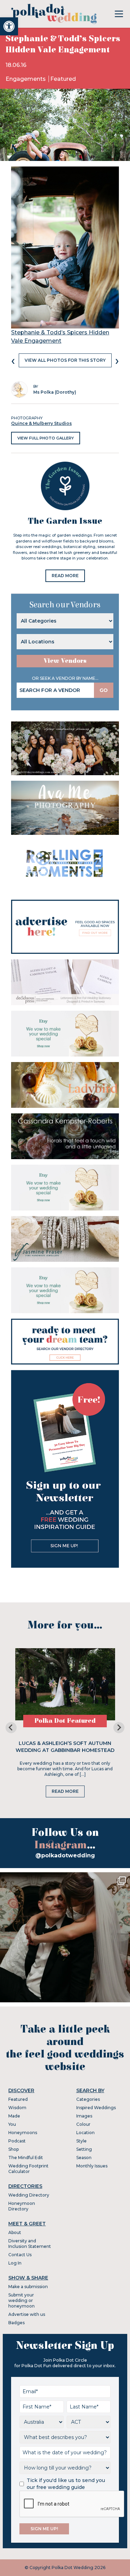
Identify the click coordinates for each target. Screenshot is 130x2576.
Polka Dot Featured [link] (65, 1721)
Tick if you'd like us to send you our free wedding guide (66, 2484)
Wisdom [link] (17, 2108)
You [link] (12, 2124)
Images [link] (84, 2116)
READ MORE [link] (65, 576)
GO (104, 690)
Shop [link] (14, 2149)
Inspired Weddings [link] (96, 2108)
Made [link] (14, 2116)
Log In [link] (15, 2263)
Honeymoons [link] (23, 2133)
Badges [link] (16, 2323)
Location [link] (85, 2133)
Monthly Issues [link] (92, 2166)
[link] (9, 26)
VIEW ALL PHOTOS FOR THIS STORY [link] (65, 360)
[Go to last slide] (11, 1728)
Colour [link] (83, 2124)
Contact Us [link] (20, 2255)
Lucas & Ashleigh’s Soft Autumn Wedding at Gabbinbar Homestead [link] (65, 1747)
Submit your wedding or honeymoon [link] (21, 2300)
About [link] (15, 2232)
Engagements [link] (26, 79)
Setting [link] (84, 2149)
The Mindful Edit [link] (26, 2158)
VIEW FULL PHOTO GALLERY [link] (46, 438)
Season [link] (84, 2158)
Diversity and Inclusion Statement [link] (30, 2244)
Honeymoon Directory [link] (22, 2206)
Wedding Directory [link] (29, 2195)
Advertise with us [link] (27, 2314)
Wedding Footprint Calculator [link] (28, 2169)
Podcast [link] (17, 2141)
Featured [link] (63, 79)
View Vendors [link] (65, 661)
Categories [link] (88, 2099)
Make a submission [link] (28, 2287)
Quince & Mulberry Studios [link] (41, 423)
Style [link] (81, 2141)
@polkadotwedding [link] (65, 1855)
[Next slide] (119, 1728)
